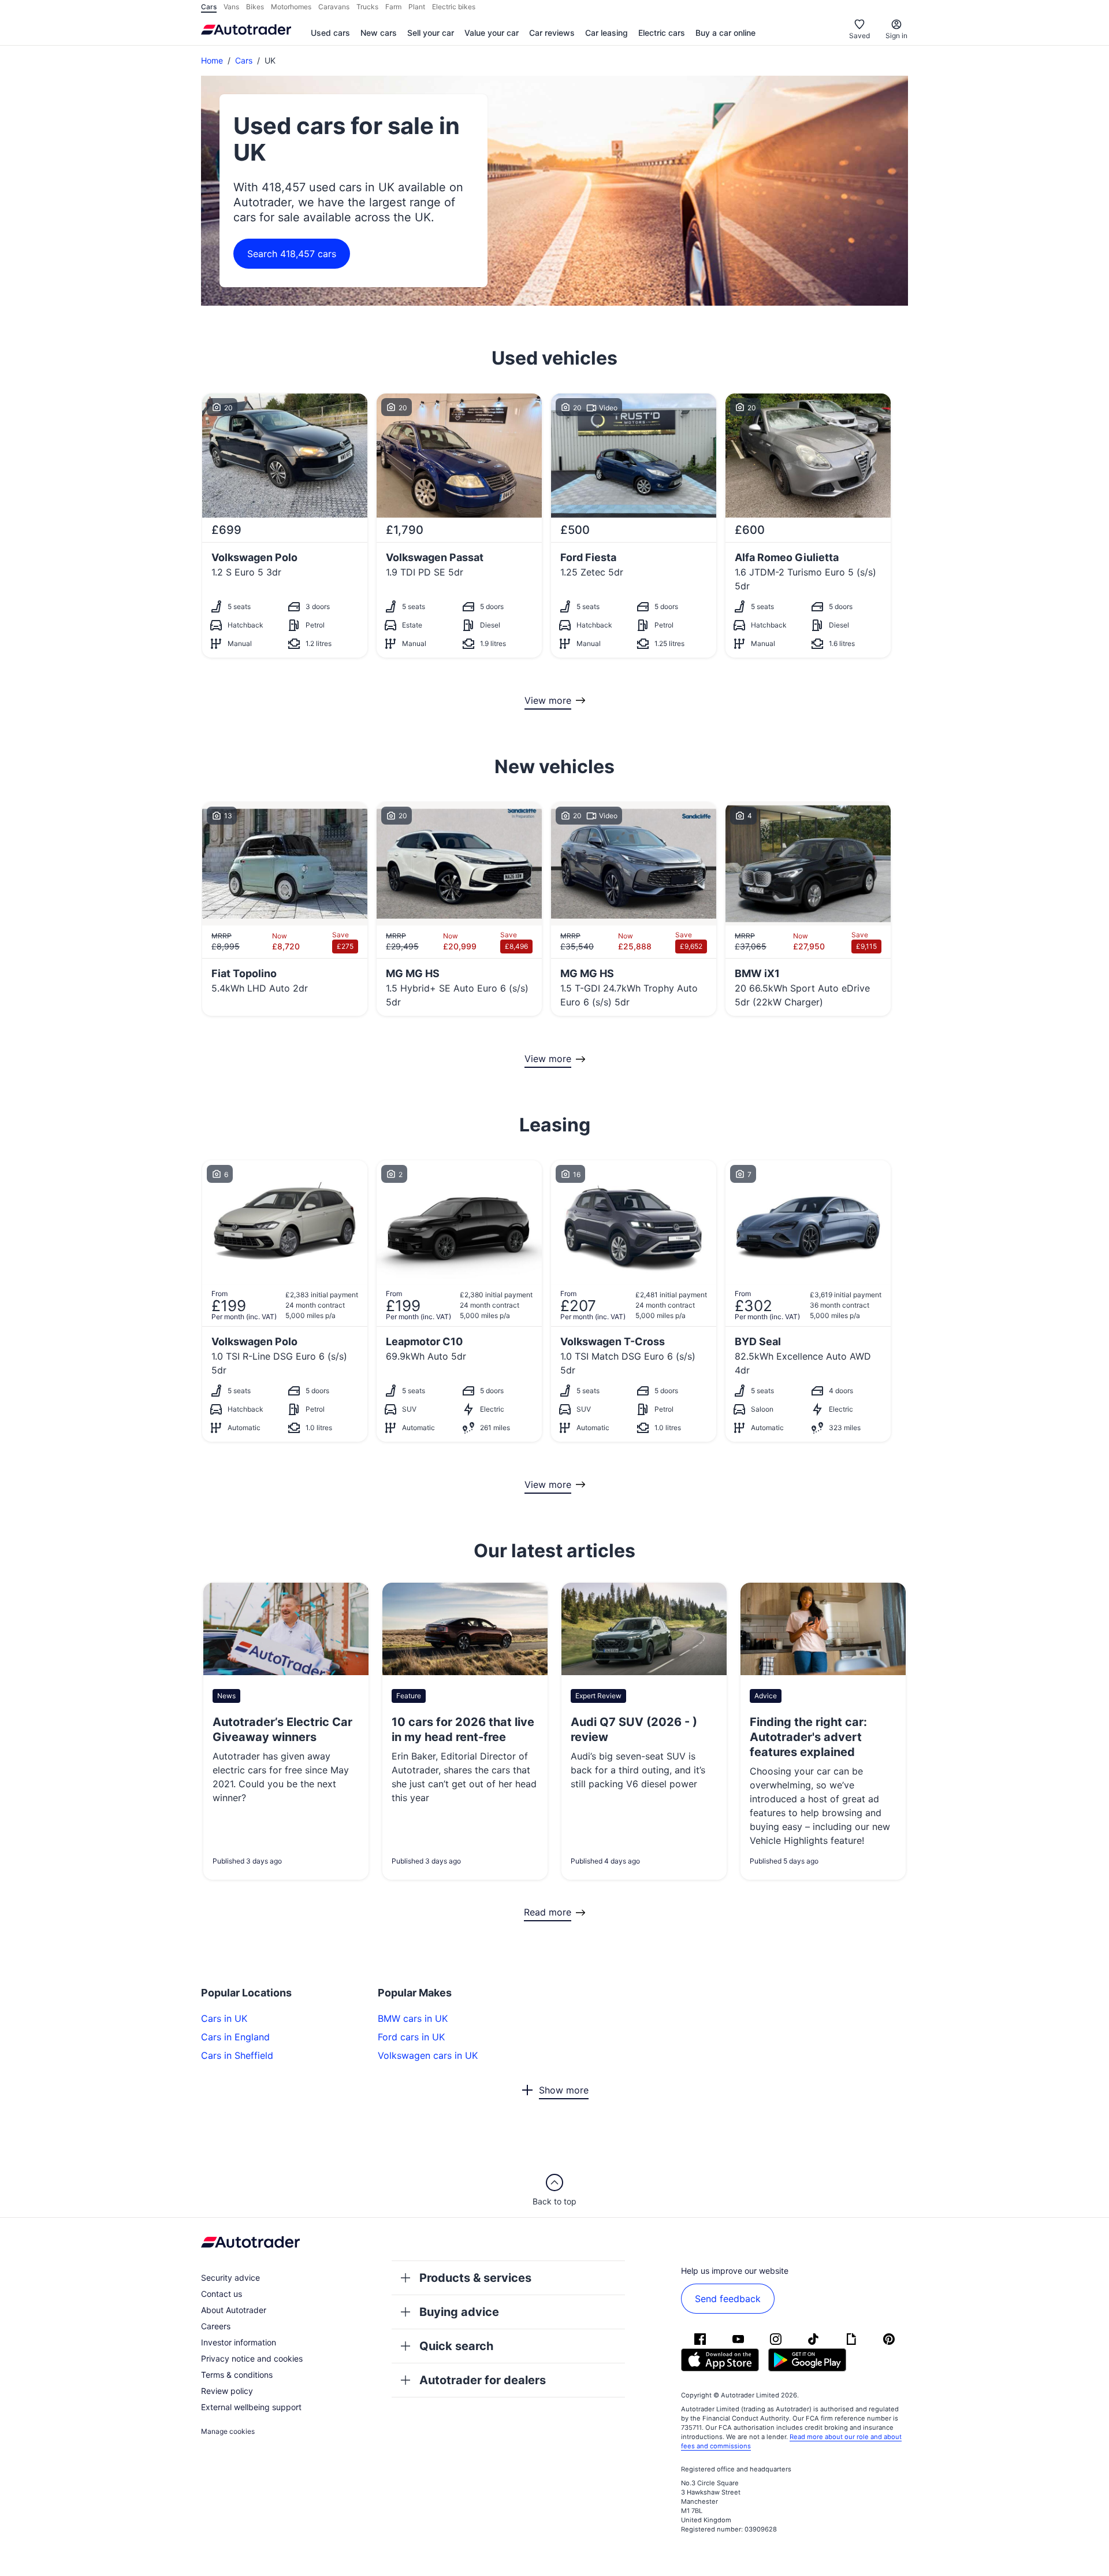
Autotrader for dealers (483, 2380)
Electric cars (662, 33)
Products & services (475, 2278)
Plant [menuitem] (417, 7)
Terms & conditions (237, 2375)
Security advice (230, 2278)
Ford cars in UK (411, 2037)
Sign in (896, 36)
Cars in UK (224, 2018)
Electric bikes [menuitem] (454, 7)
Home (212, 60)
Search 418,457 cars (292, 254)
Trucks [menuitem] (367, 7)
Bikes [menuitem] (255, 7)
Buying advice (459, 2312)
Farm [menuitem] (393, 7)
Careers (216, 2326)
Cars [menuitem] (209, 7)
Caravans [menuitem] (334, 7)
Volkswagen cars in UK (428, 2055)
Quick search (456, 2346)
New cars (379, 33)
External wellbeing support (251, 2407)
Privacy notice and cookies (252, 2358)
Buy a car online (725, 33)
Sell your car (431, 33)
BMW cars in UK (413, 2018)
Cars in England (235, 2037)
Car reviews (552, 33)
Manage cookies (228, 2431)
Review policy (227, 2391)
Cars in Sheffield (237, 2055)
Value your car (492, 33)
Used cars (330, 33)
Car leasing (606, 33)
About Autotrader (234, 2310)
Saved (859, 36)
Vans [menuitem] (231, 7)
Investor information (239, 2342)
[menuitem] (330, 34)
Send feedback (728, 2299)
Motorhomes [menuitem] (291, 7)
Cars (244, 60)
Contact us (222, 2294)
